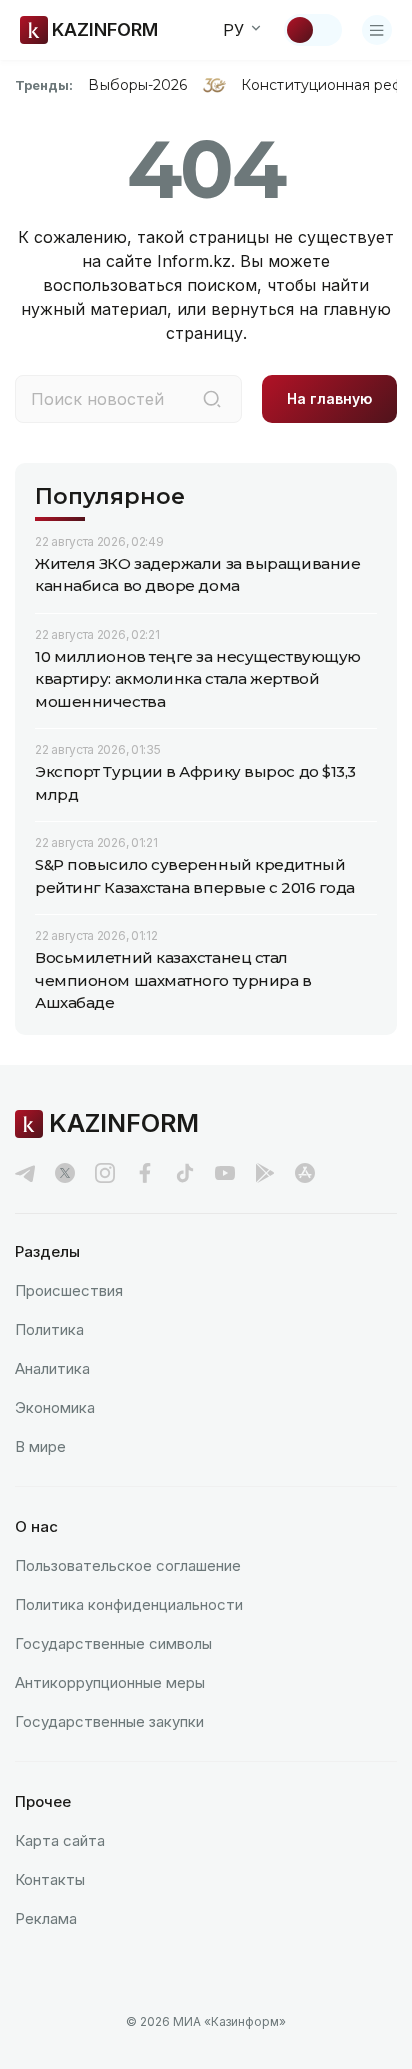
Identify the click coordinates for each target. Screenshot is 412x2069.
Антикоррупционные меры (110, 1682)
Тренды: (44, 85)
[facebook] (145, 1173)
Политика (49, 1329)
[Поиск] (212, 399)
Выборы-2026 (137, 85)
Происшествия (69, 1290)
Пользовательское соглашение (128, 1565)
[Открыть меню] (377, 30)
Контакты (50, 1879)
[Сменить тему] (313, 30)
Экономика (55, 1407)
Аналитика (52, 1368)
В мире (40, 1446)
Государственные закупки (109, 1721)
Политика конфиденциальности (129, 1604)
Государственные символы (113, 1643)
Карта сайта (60, 1840)
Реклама (46, 1918)
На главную (329, 398)
